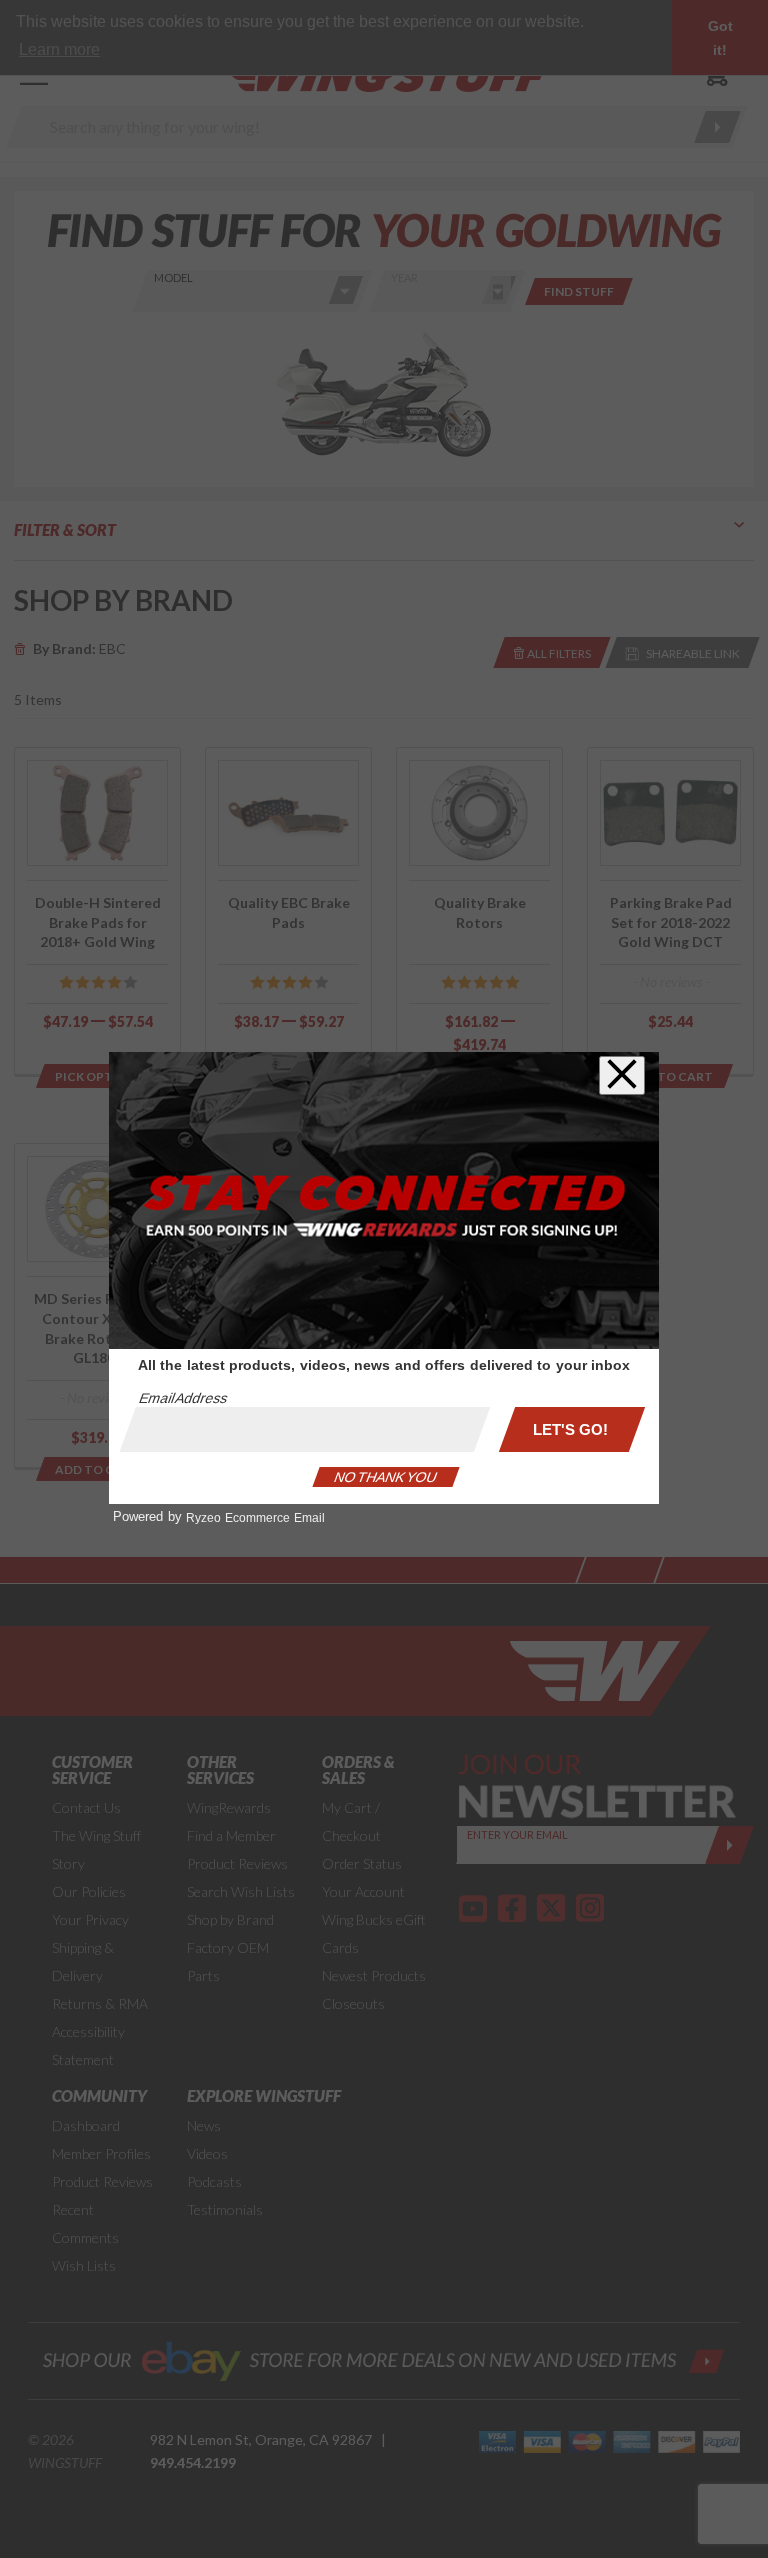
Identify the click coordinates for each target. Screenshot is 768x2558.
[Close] (622, 1075)
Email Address (183, 1398)
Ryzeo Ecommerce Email (255, 1518)
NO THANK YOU (386, 1477)
